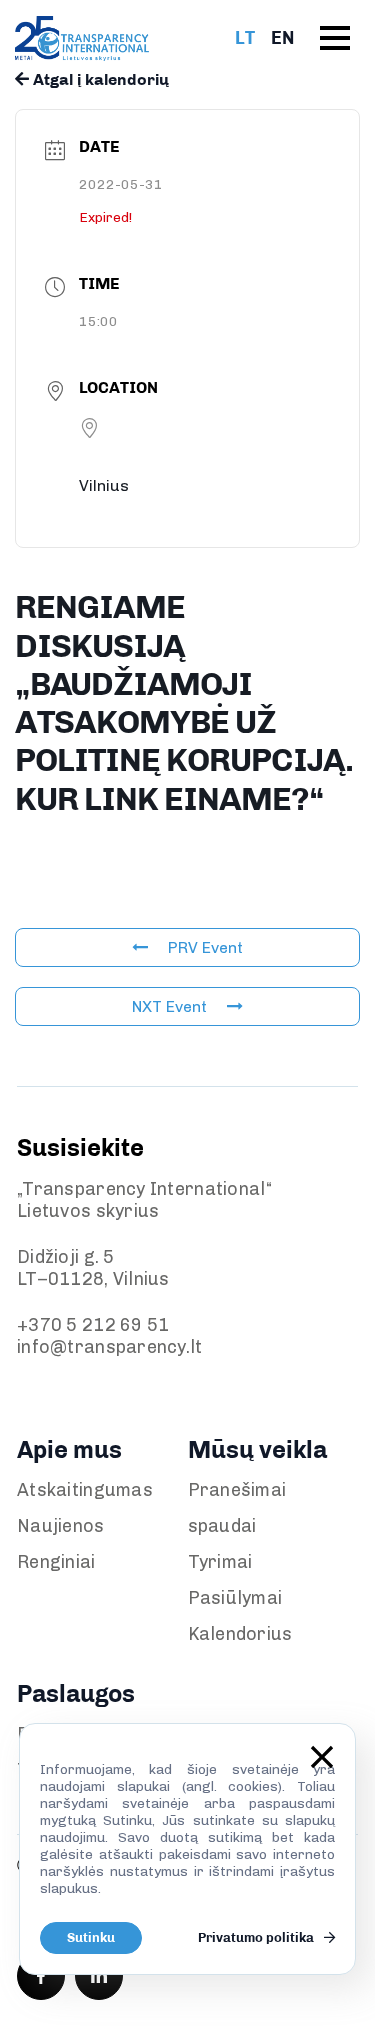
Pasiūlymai (235, 1598)
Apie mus (69, 1449)
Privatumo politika (257, 1937)
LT (245, 38)
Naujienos (61, 1526)
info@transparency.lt (110, 1347)
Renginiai (56, 1562)
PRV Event (205, 947)
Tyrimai (220, 1562)
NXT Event (169, 1006)
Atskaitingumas (85, 1490)
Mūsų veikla (257, 1449)
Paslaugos (76, 1693)
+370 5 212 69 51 (93, 1325)
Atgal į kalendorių (99, 79)
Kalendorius (240, 1634)
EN (282, 38)
